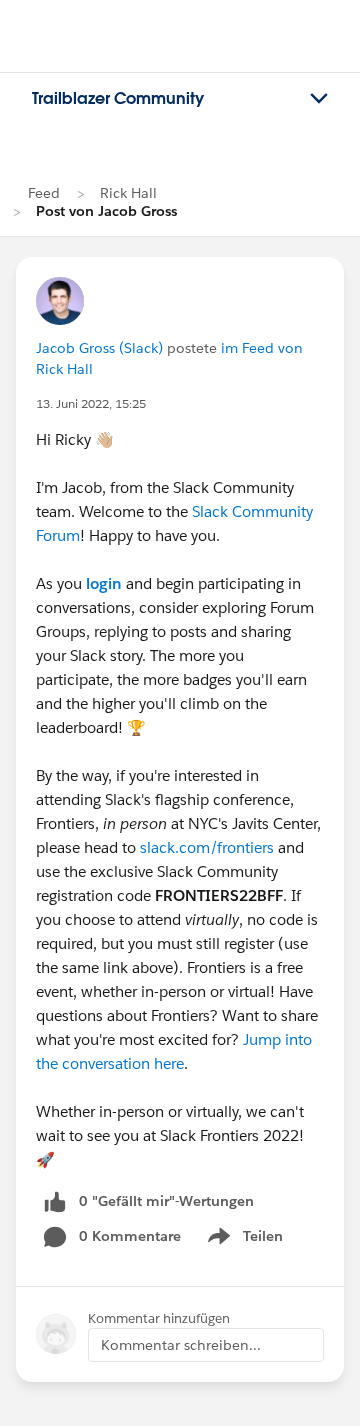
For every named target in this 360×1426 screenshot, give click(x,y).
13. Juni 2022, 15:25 (91, 403)
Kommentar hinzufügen (159, 1318)
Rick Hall (128, 193)
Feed (44, 193)
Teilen (243, 1240)
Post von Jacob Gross (106, 211)
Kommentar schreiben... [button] (181, 1345)
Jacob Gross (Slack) (99, 348)
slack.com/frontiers (207, 847)
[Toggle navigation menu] (319, 99)
